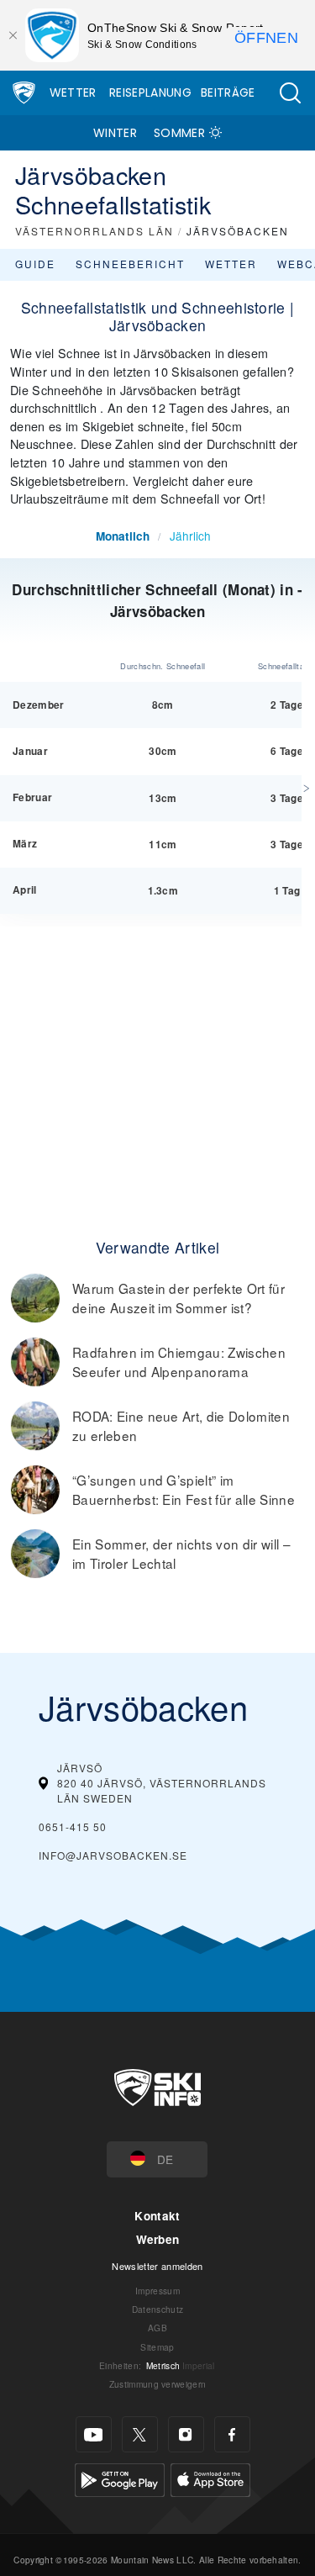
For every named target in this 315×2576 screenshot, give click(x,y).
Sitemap (157, 2347)
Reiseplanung (150, 92)
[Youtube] (94, 2434)
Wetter (73, 92)
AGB (157, 2328)
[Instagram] (186, 2434)
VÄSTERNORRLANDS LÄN (94, 231)
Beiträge (228, 92)
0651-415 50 (73, 1826)
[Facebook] (232, 2434)
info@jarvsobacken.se (113, 1855)
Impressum (157, 2291)
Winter (115, 133)
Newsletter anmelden (157, 2266)
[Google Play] (120, 2478)
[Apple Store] (210, 2478)
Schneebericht (130, 264)
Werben (158, 2239)
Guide (35, 264)
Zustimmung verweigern (158, 2384)
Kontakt (157, 2216)
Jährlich (190, 536)
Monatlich (123, 536)
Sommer (179, 133)
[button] (290, 93)
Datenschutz (158, 2309)
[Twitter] (140, 2434)
